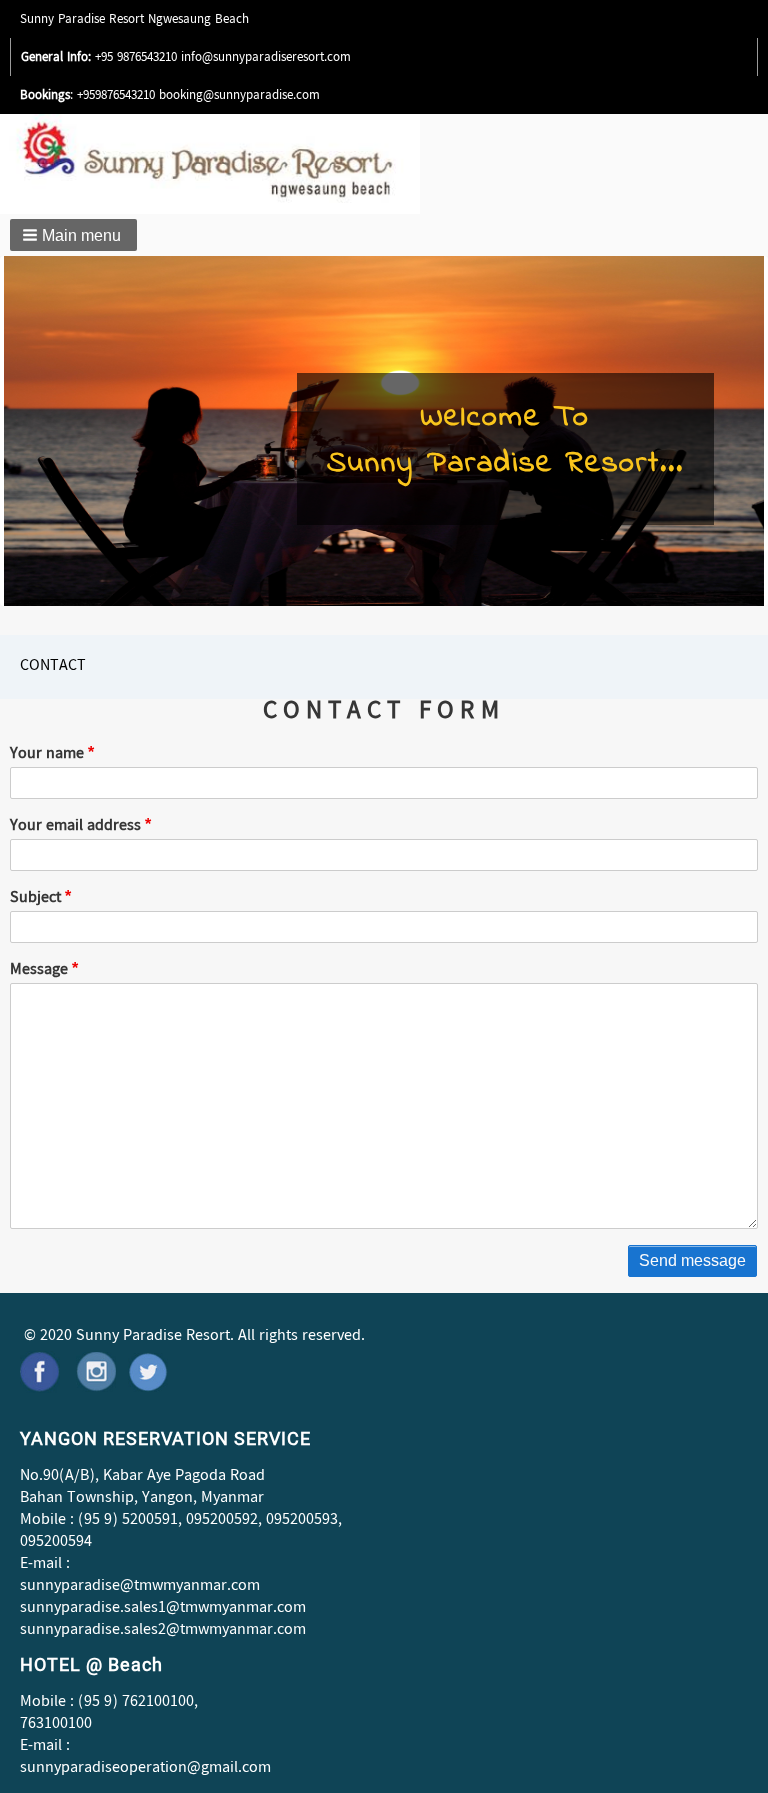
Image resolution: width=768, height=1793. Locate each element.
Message (39, 971)
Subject (35, 899)
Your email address (75, 827)
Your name (47, 755)
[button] (73, 235)
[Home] (244, 164)
